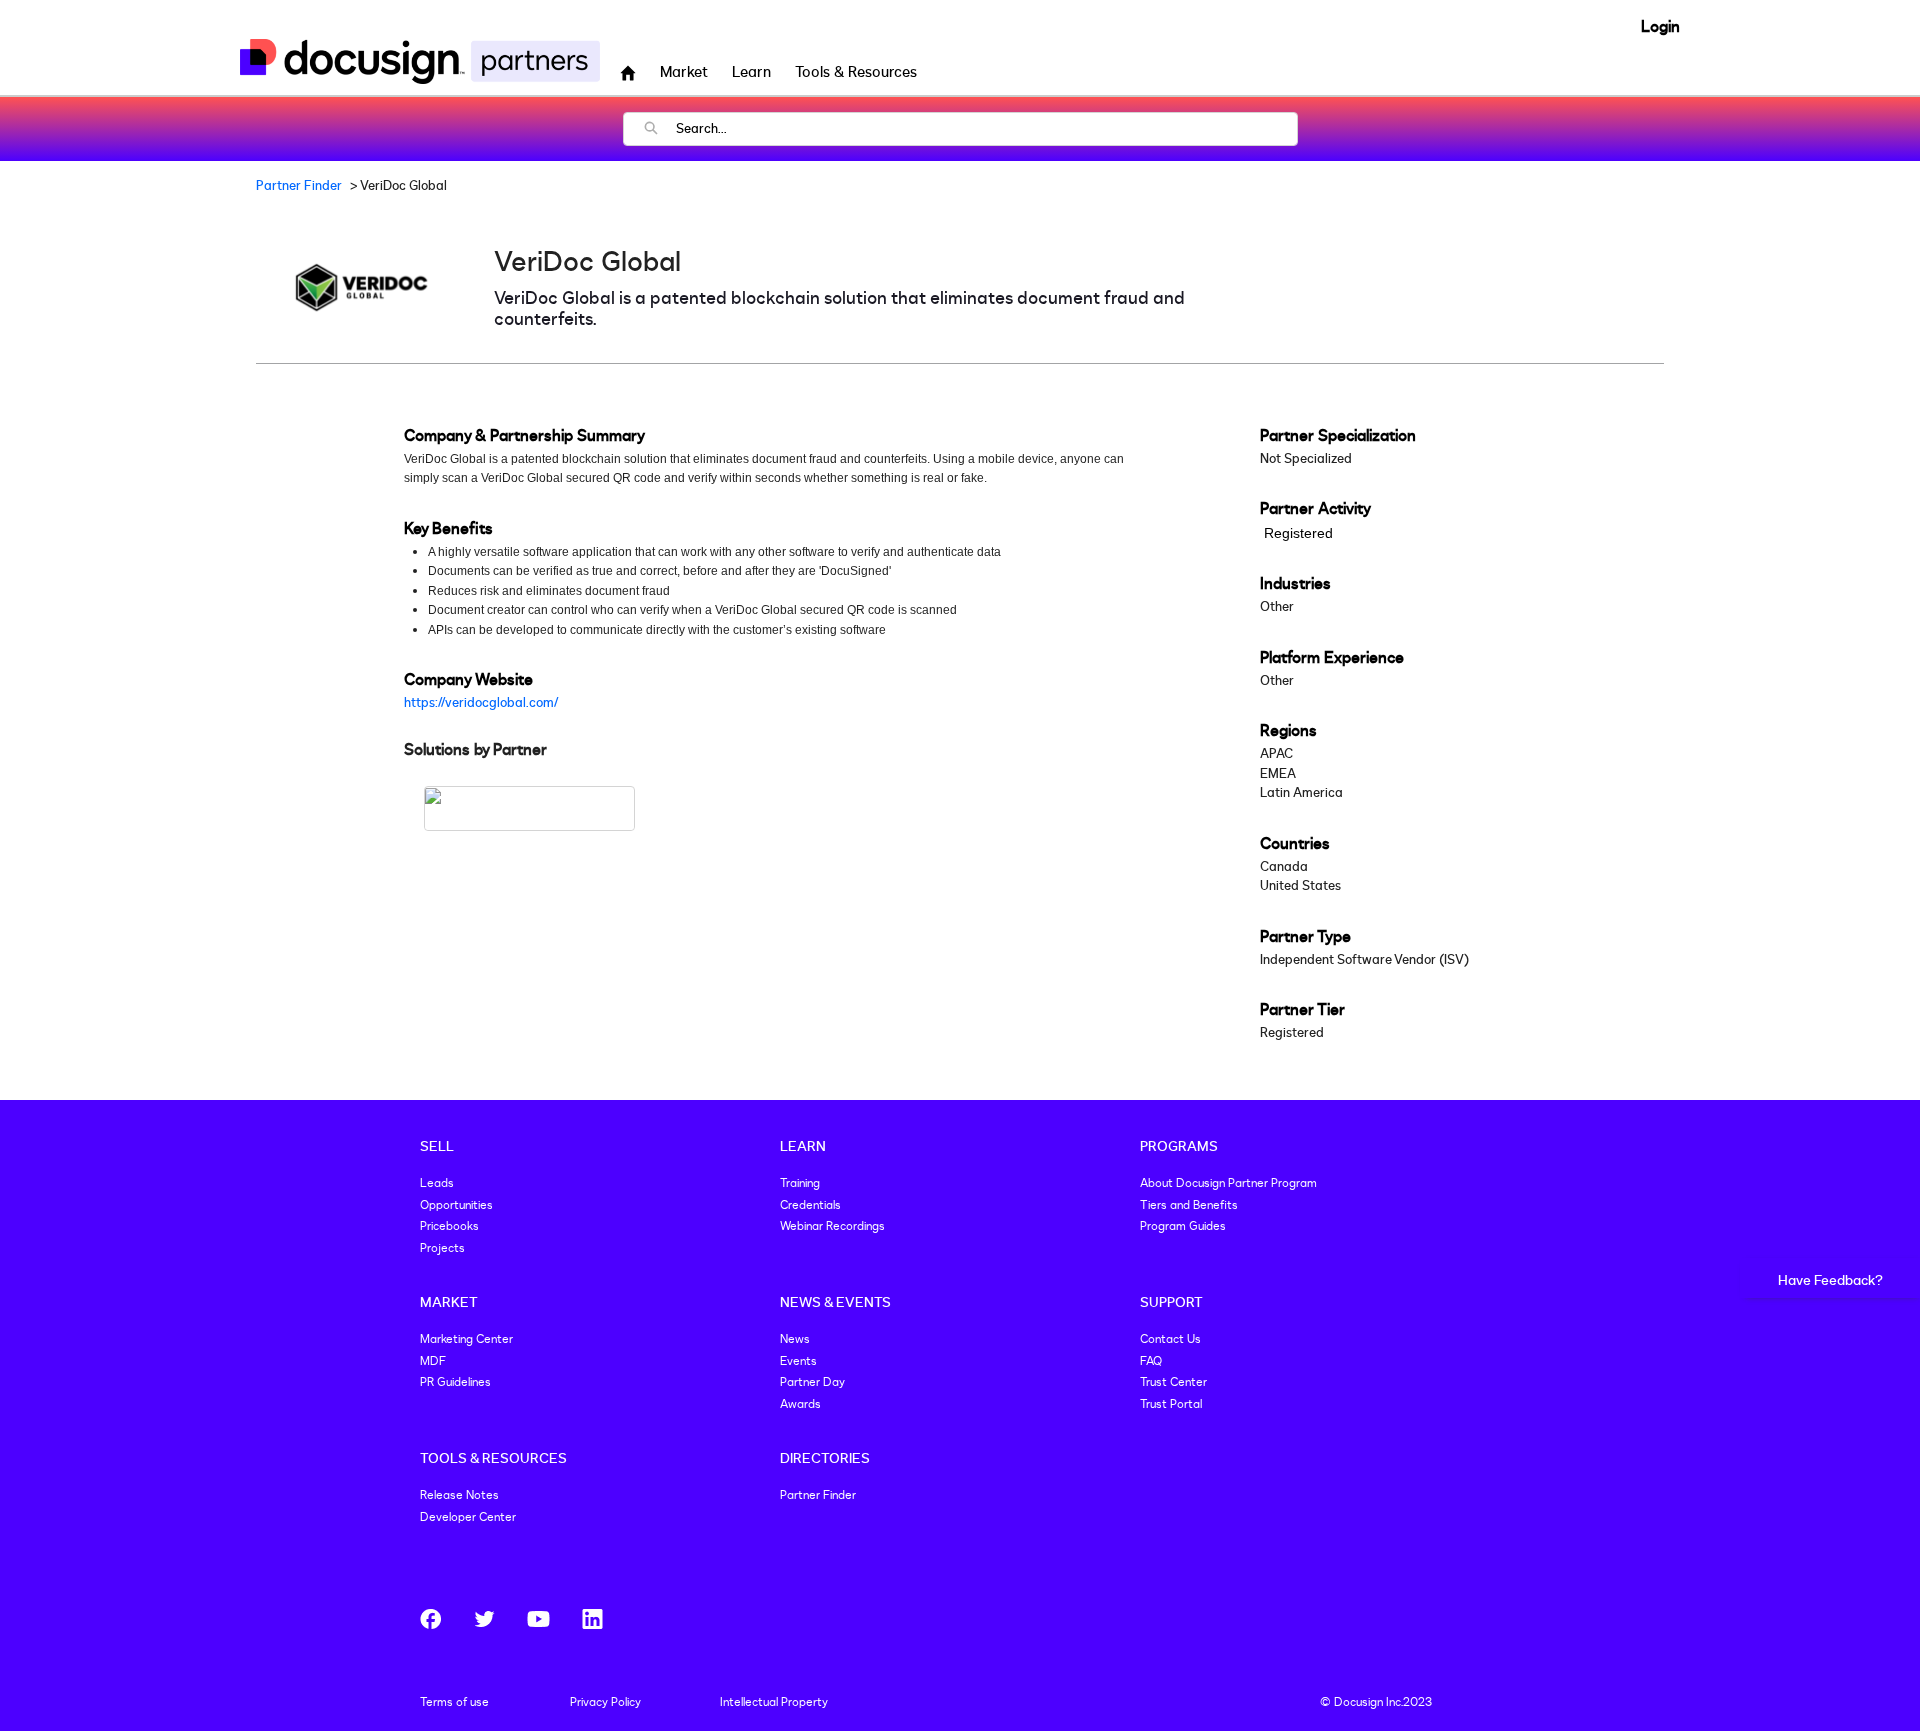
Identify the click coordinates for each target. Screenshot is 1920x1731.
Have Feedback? (1830, 1280)
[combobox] (986, 129)
